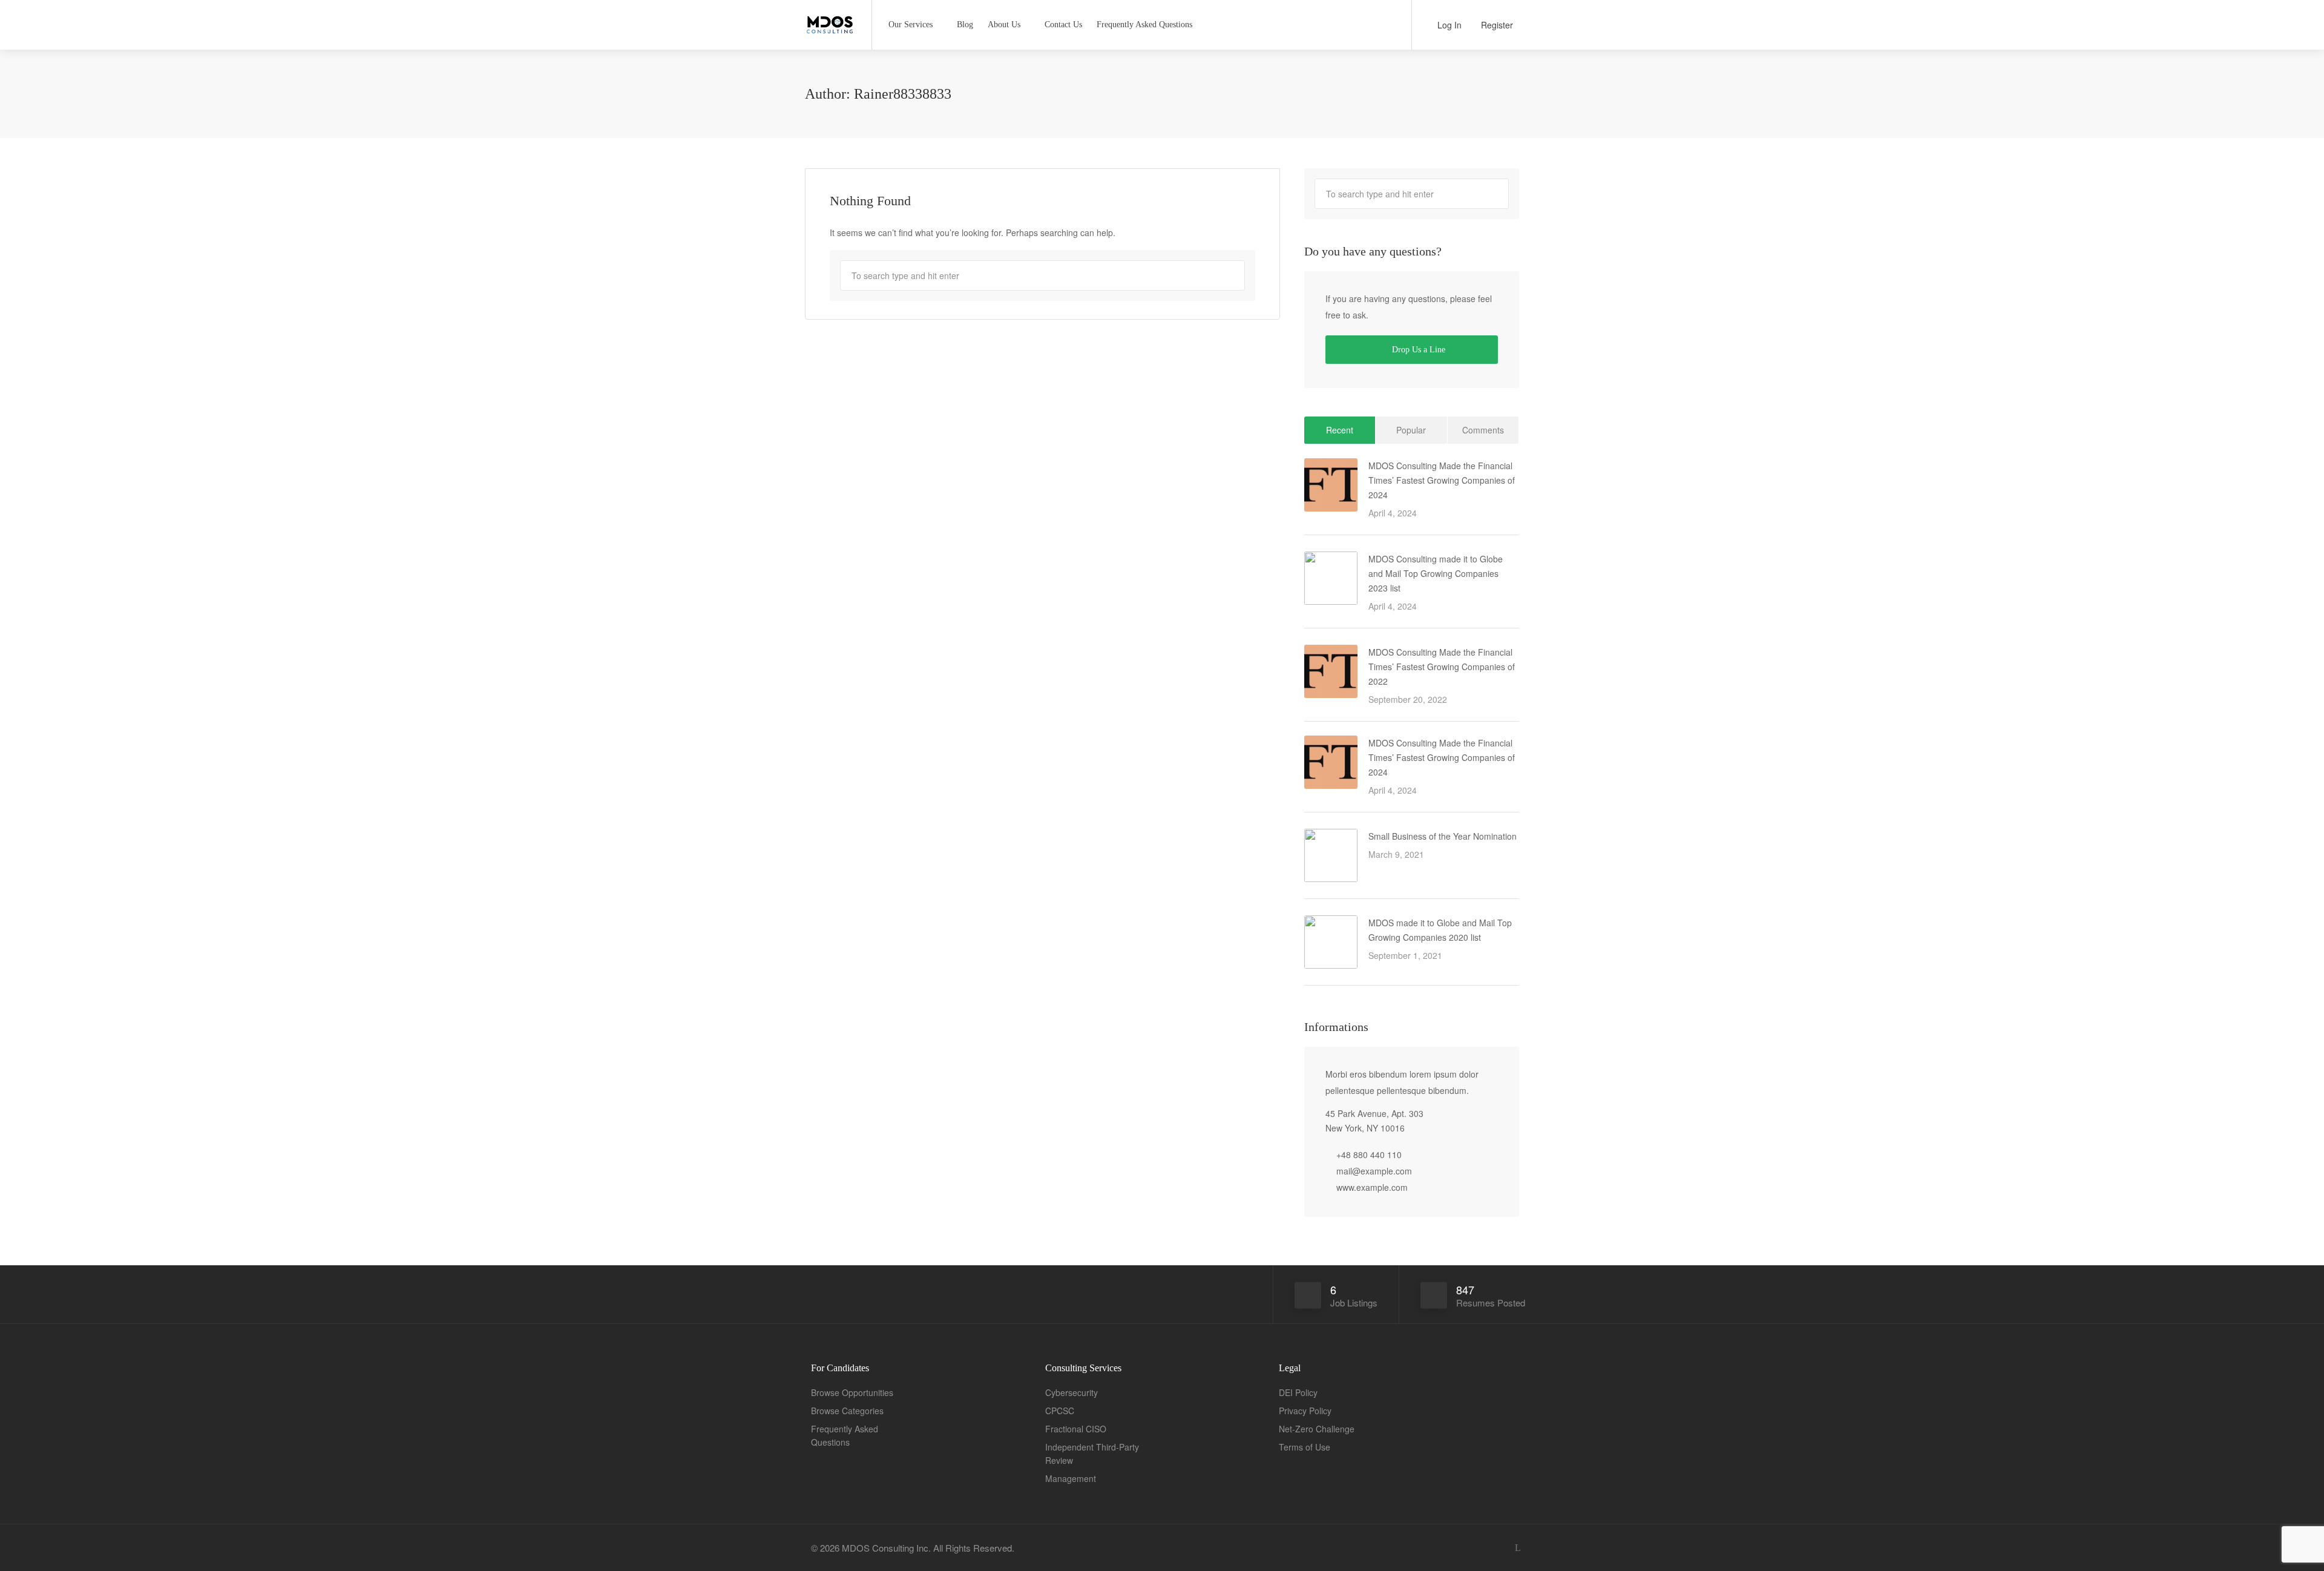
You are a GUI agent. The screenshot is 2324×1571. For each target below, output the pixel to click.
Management (1071, 1478)
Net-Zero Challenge (1317, 1429)
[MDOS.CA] (831, 20)
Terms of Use (1305, 1447)
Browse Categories (847, 1411)
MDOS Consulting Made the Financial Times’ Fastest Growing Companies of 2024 (1442, 480)
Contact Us (1063, 25)
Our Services (911, 25)
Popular (1411, 430)
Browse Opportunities (852, 1392)
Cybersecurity (1072, 1392)
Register (1496, 25)
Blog (965, 25)
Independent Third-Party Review (1092, 1454)
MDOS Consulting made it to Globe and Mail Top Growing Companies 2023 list (1436, 573)
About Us (1004, 25)
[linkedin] (1518, 1548)
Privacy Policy (1305, 1411)
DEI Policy (1298, 1392)
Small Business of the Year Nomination (1443, 836)
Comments (1483, 430)
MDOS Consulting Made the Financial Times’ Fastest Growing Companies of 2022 (1442, 667)
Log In (1448, 25)
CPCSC (1060, 1411)
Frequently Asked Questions (1144, 25)
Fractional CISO (1076, 1429)
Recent (1340, 430)
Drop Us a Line (1417, 350)
